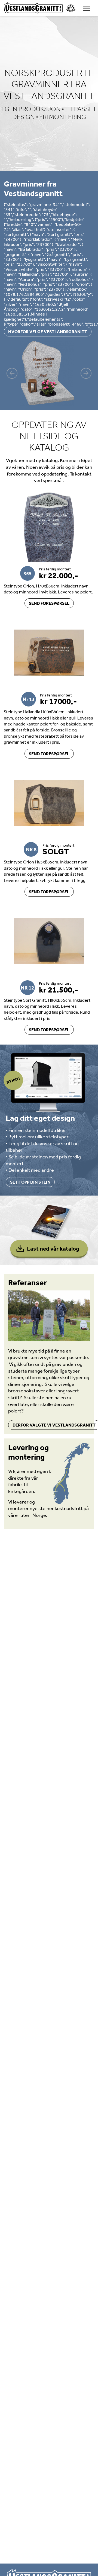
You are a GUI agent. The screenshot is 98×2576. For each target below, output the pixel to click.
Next (86, 373)
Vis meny (87, 8)
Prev (12, 373)
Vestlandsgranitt (33, 8)
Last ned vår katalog (53, 1248)
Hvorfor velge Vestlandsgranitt (48, 332)
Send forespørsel (49, 603)
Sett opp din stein (30, 1182)
